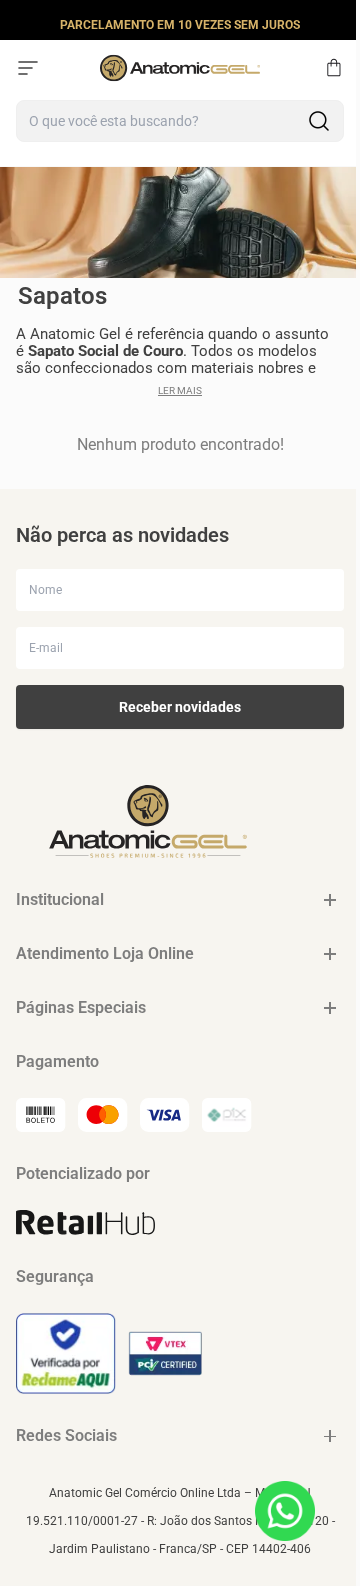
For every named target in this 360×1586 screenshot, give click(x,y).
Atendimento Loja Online (105, 953)
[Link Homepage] (180, 68)
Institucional (60, 899)
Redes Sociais (66, 1435)
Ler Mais (180, 390)
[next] (339, 24)
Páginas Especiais (81, 1007)
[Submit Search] (319, 121)
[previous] (21, 24)
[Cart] (334, 68)
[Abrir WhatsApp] (285, 1511)
